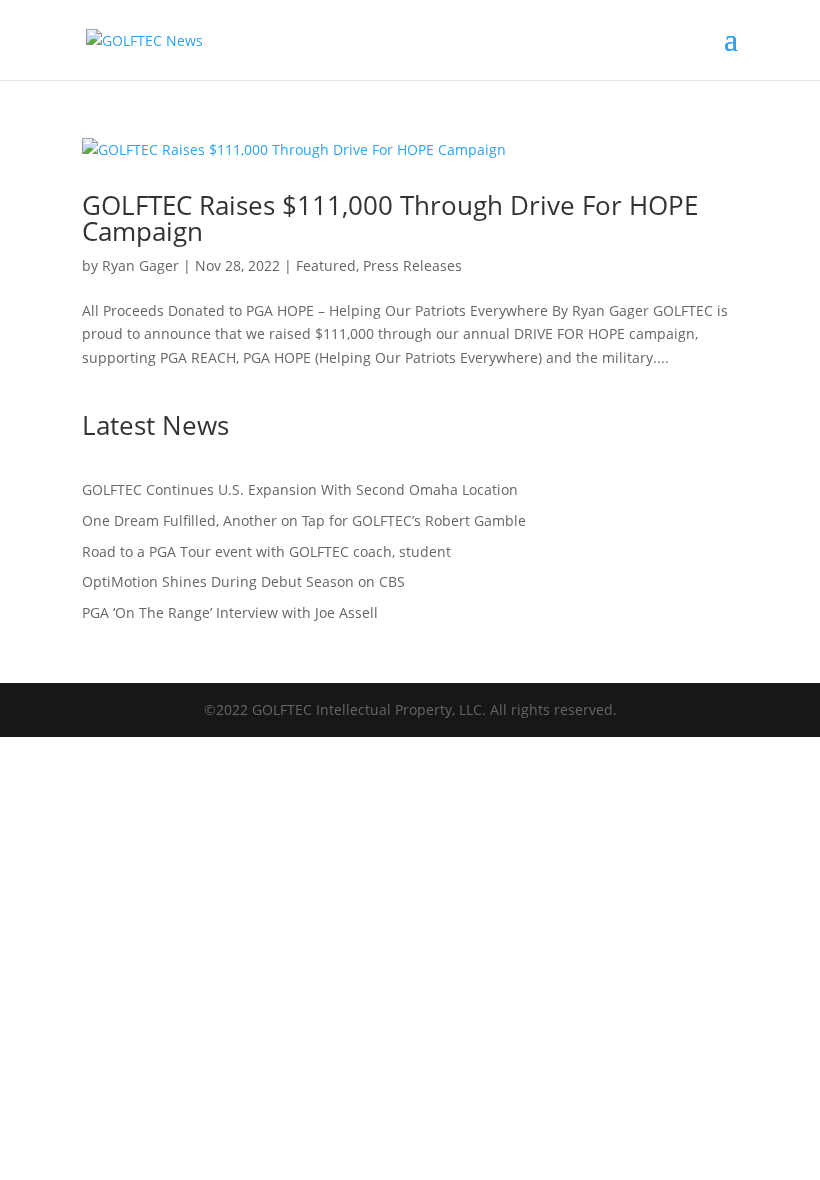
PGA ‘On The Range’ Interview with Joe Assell (230, 612)
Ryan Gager (140, 265)
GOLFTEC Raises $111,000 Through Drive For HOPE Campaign (390, 218)
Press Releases (412, 265)
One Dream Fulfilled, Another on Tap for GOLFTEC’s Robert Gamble (304, 520)
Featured (326, 265)
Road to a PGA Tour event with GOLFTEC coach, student (266, 551)
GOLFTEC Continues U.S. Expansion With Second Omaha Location (300, 489)
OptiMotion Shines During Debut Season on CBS (245, 581)
